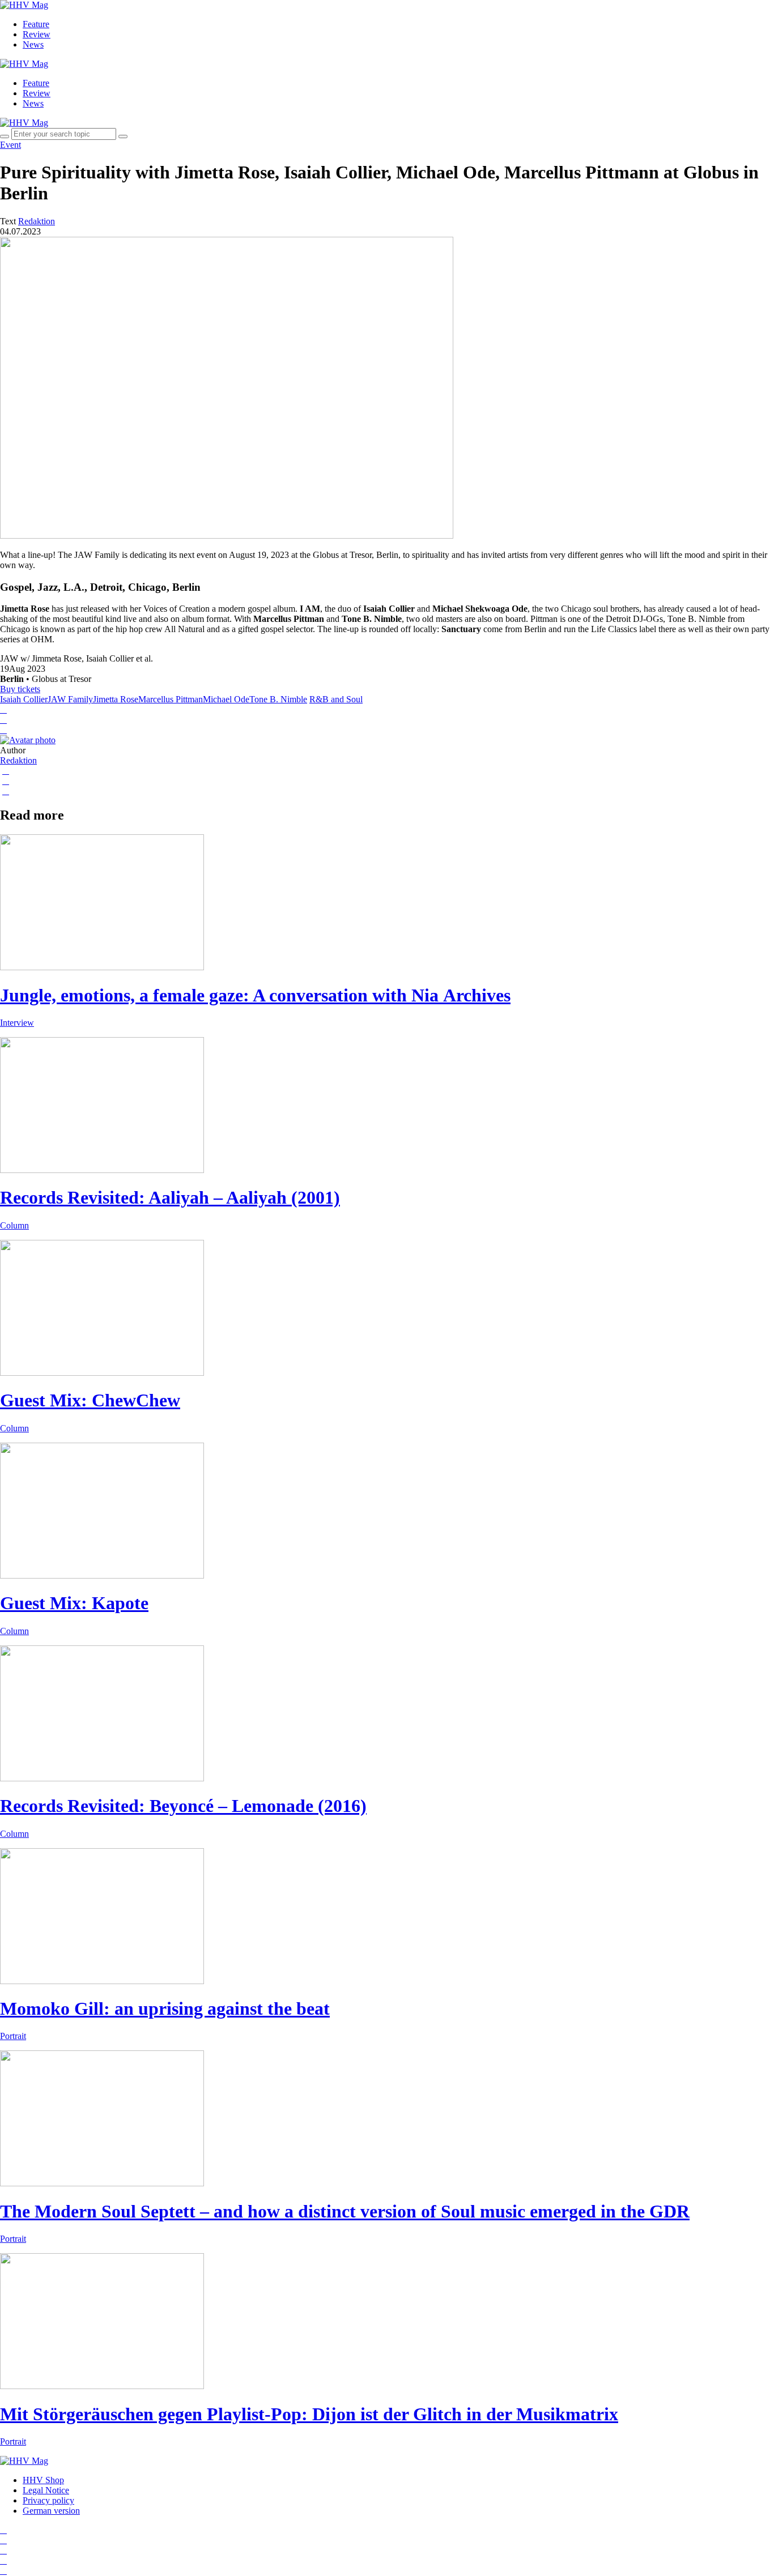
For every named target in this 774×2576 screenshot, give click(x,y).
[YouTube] (3, 2550)
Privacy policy (48, 2500)
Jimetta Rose (116, 699)
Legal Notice (46, 2490)
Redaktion (18, 760)
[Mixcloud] (3, 2560)
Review (37, 34)
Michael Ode (226, 699)
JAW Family (70, 699)
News (33, 44)
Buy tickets (20, 689)
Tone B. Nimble (278, 699)
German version (51, 2511)
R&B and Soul (336, 699)
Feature (36, 24)
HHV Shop (43, 2480)
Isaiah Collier (24, 699)
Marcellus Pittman (171, 699)
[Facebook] (3, 2540)
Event (10, 145)
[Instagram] (3, 2530)
